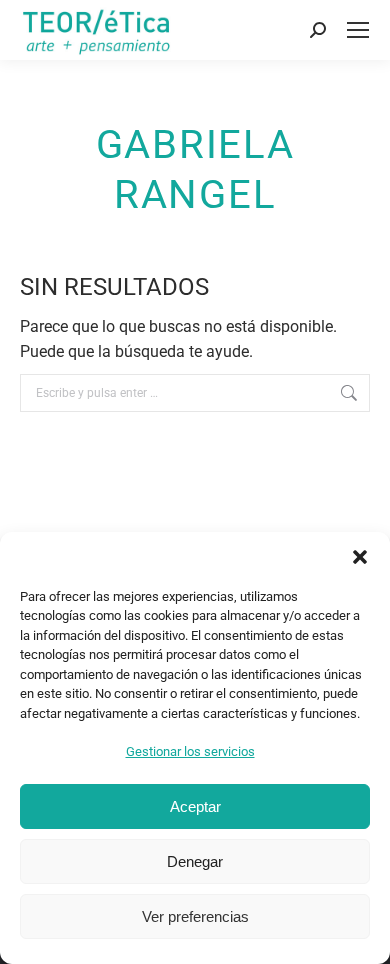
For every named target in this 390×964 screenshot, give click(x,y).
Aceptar (195, 806)
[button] (360, 557)
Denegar (195, 861)
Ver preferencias (195, 916)
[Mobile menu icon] (358, 30)
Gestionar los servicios (190, 751)
